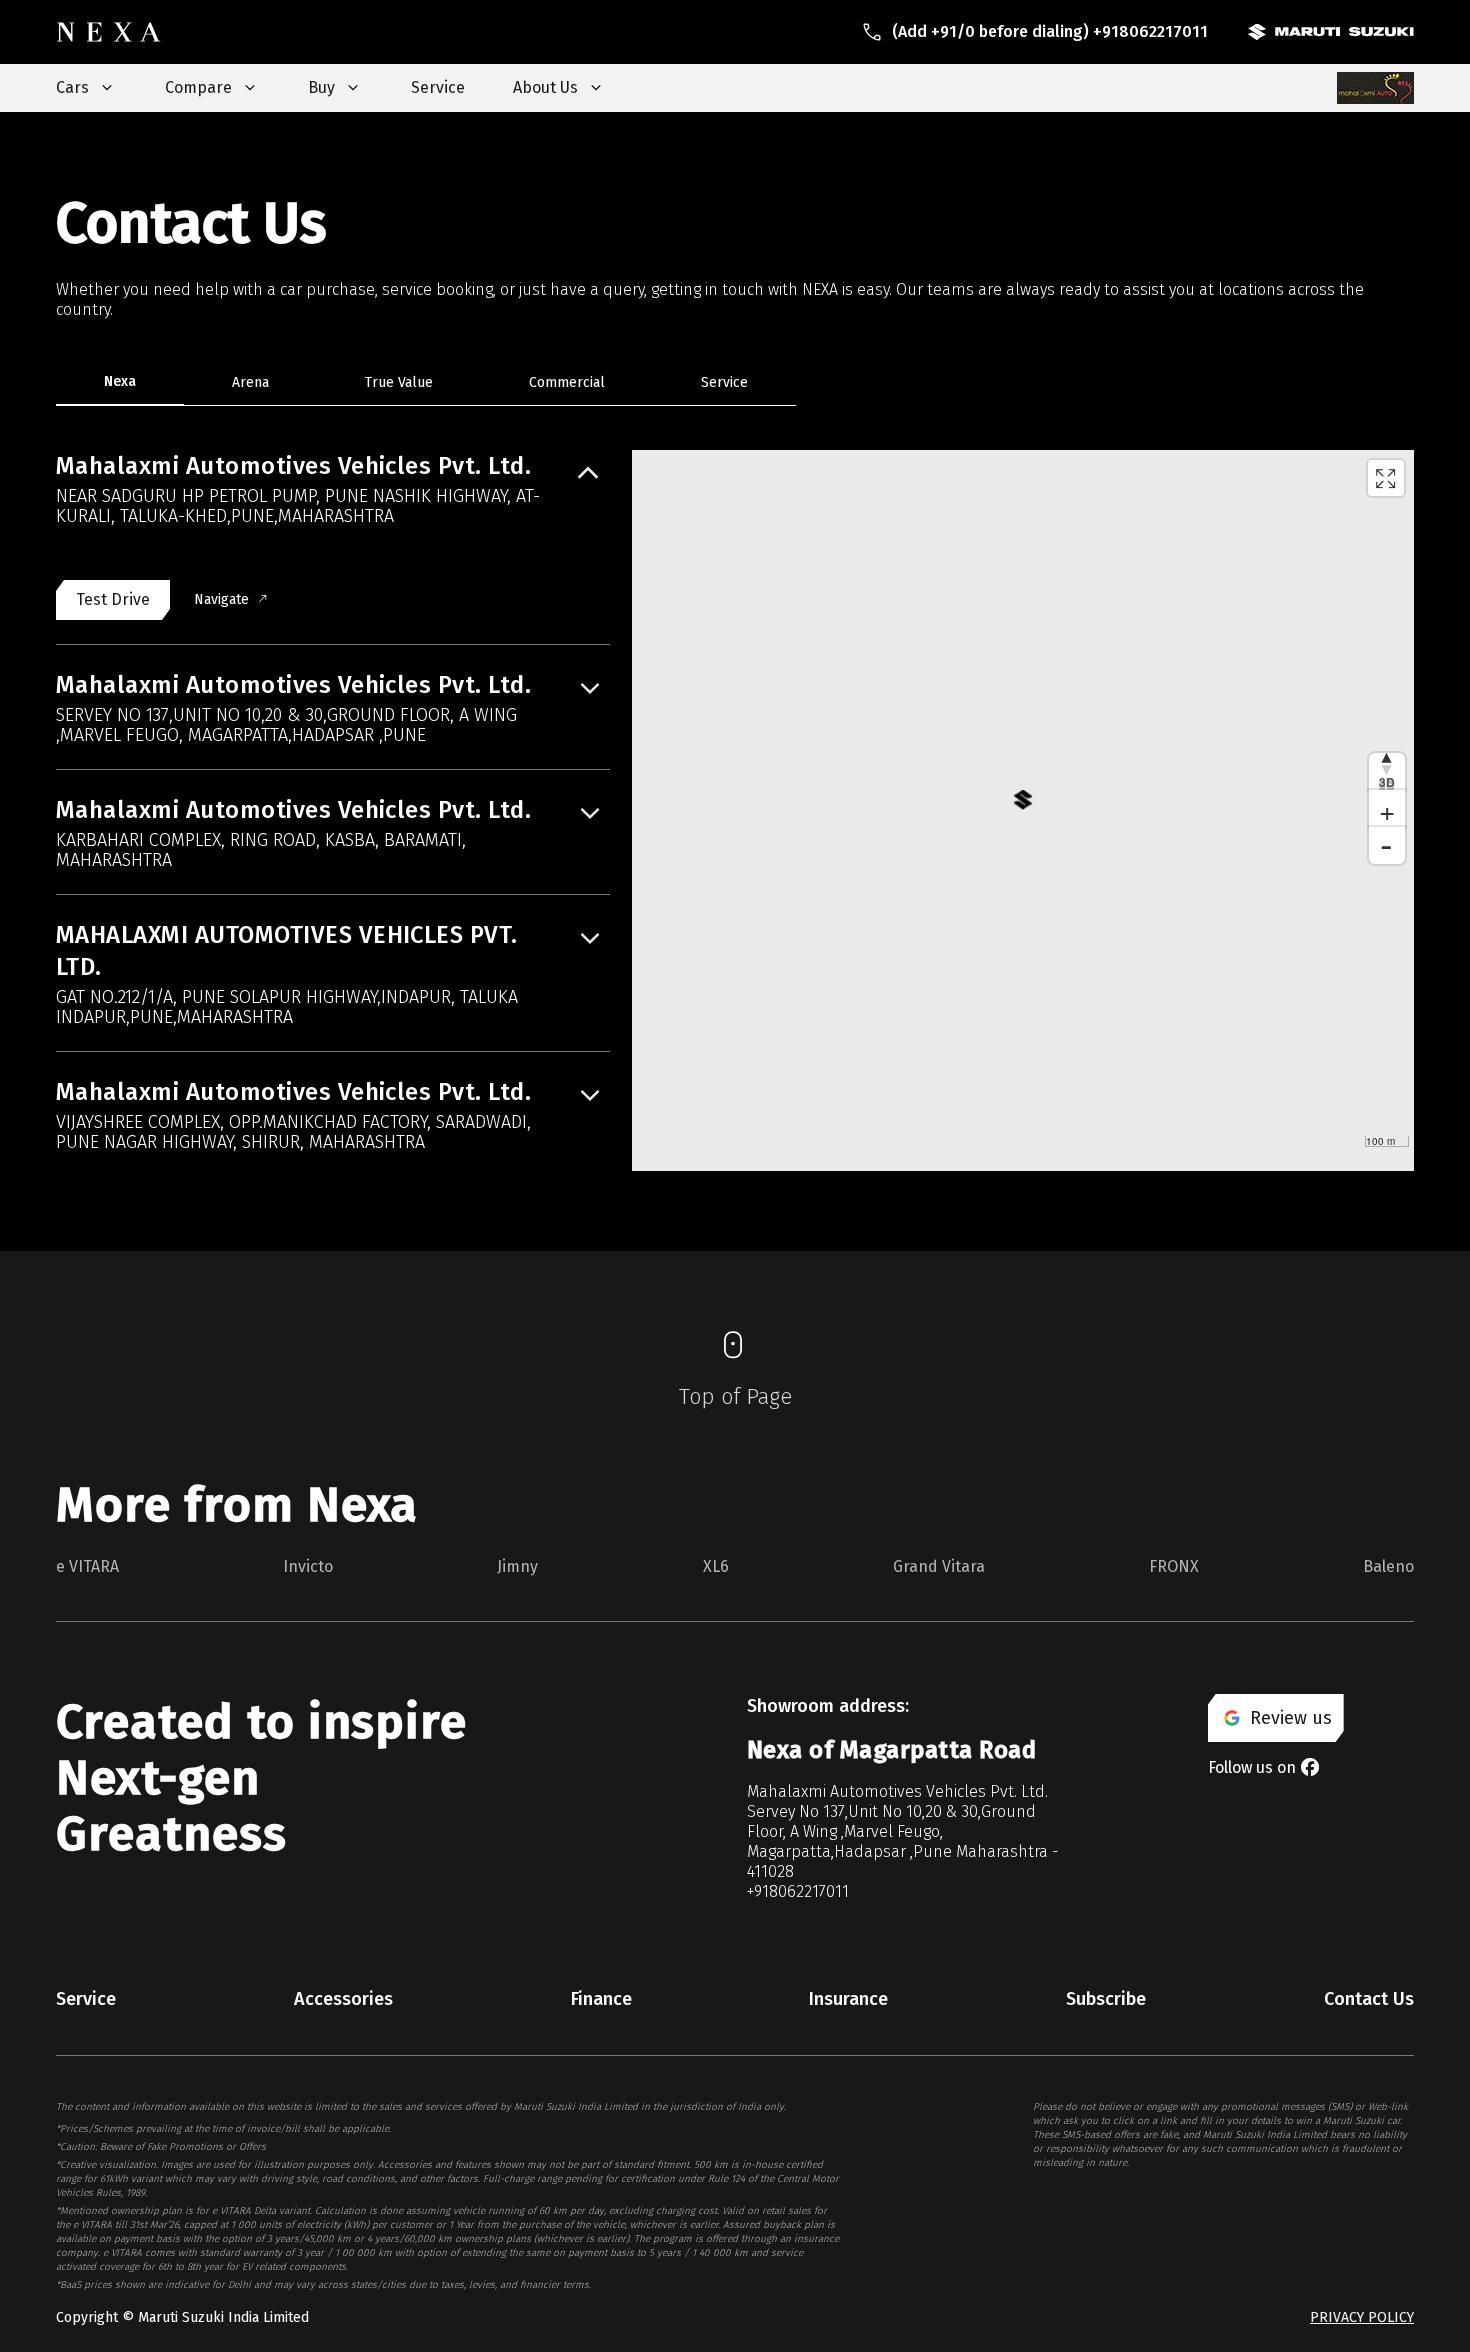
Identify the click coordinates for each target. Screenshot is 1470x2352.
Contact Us (1369, 1999)
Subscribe (1106, 1999)
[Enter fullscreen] (1386, 478)
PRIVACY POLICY (1362, 2317)
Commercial (567, 382)
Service (438, 87)
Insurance (848, 1999)
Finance (601, 1999)
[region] (1023, 810)
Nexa (120, 381)
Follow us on (1252, 1767)
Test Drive (113, 599)
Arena (250, 382)
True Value (399, 382)
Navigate (221, 599)
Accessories (343, 1999)
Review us (1291, 1718)
